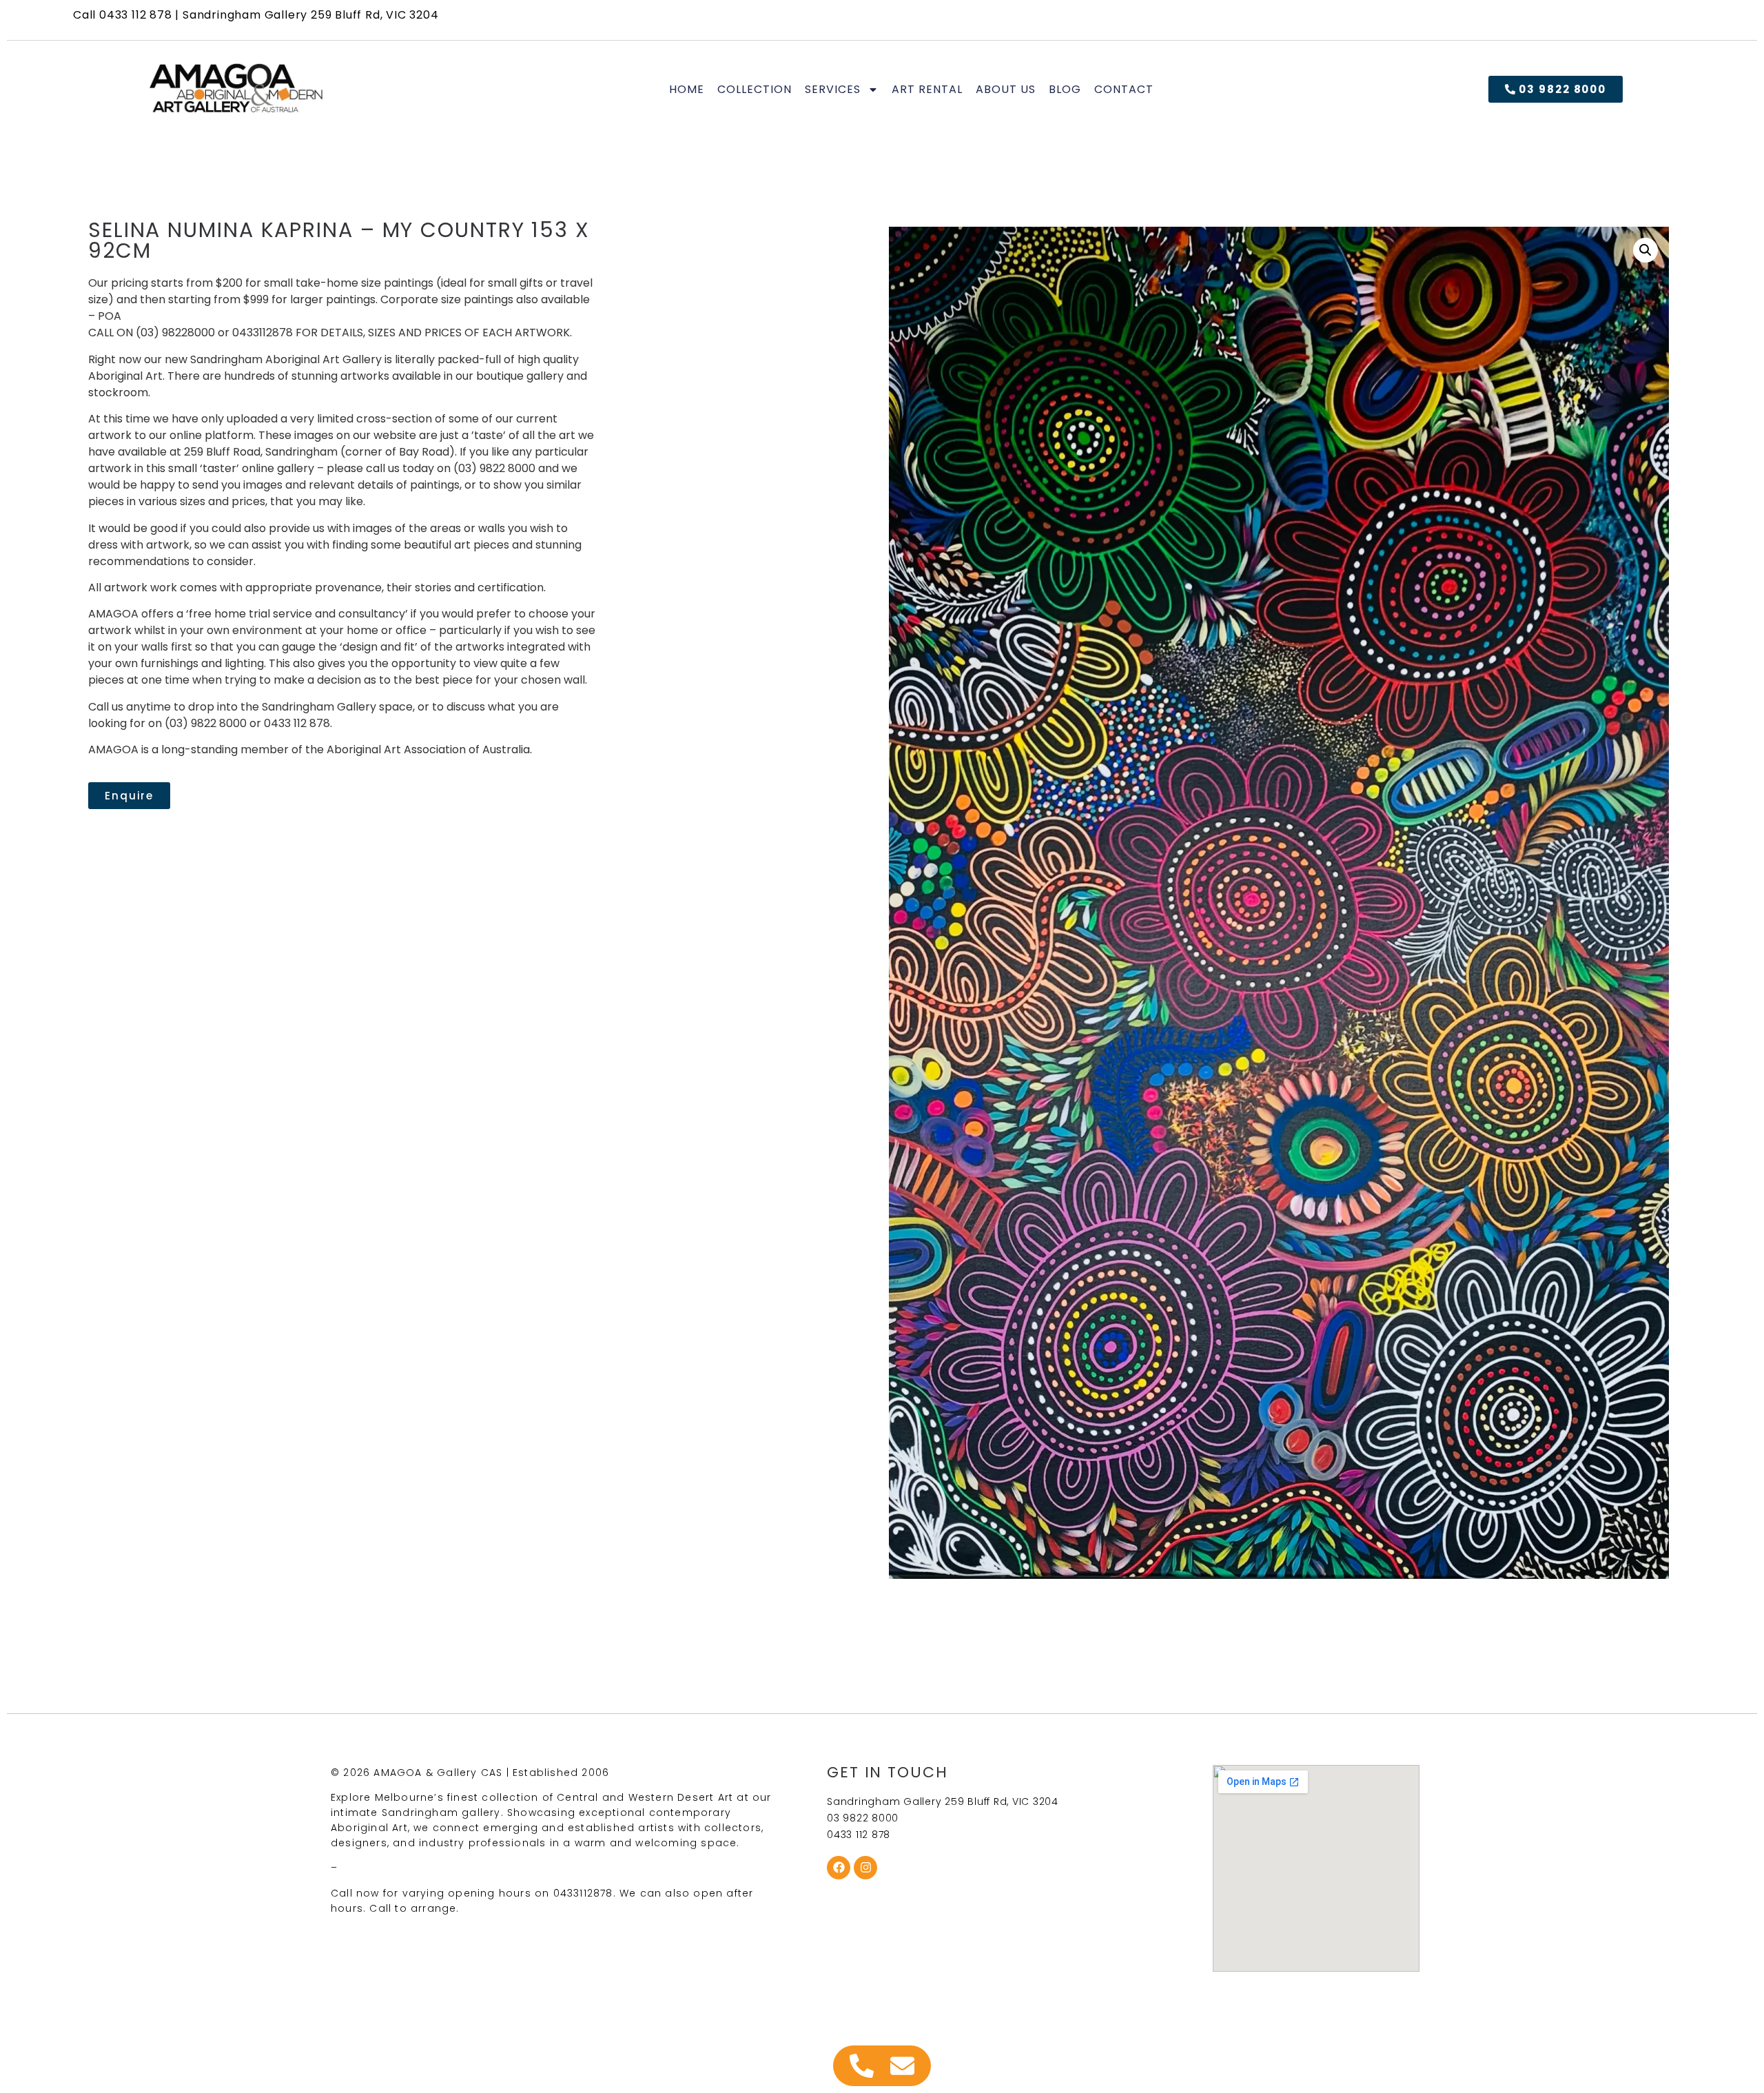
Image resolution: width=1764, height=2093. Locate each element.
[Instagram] (865, 1868)
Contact (1124, 90)
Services (833, 90)
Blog (1065, 90)
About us (1006, 90)
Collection (755, 90)
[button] (1645, 250)
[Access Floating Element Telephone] (862, 2066)
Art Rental (927, 90)
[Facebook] (839, 1868)
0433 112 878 (136, 15)
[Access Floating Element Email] (902, 2066)
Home (687, 90)
